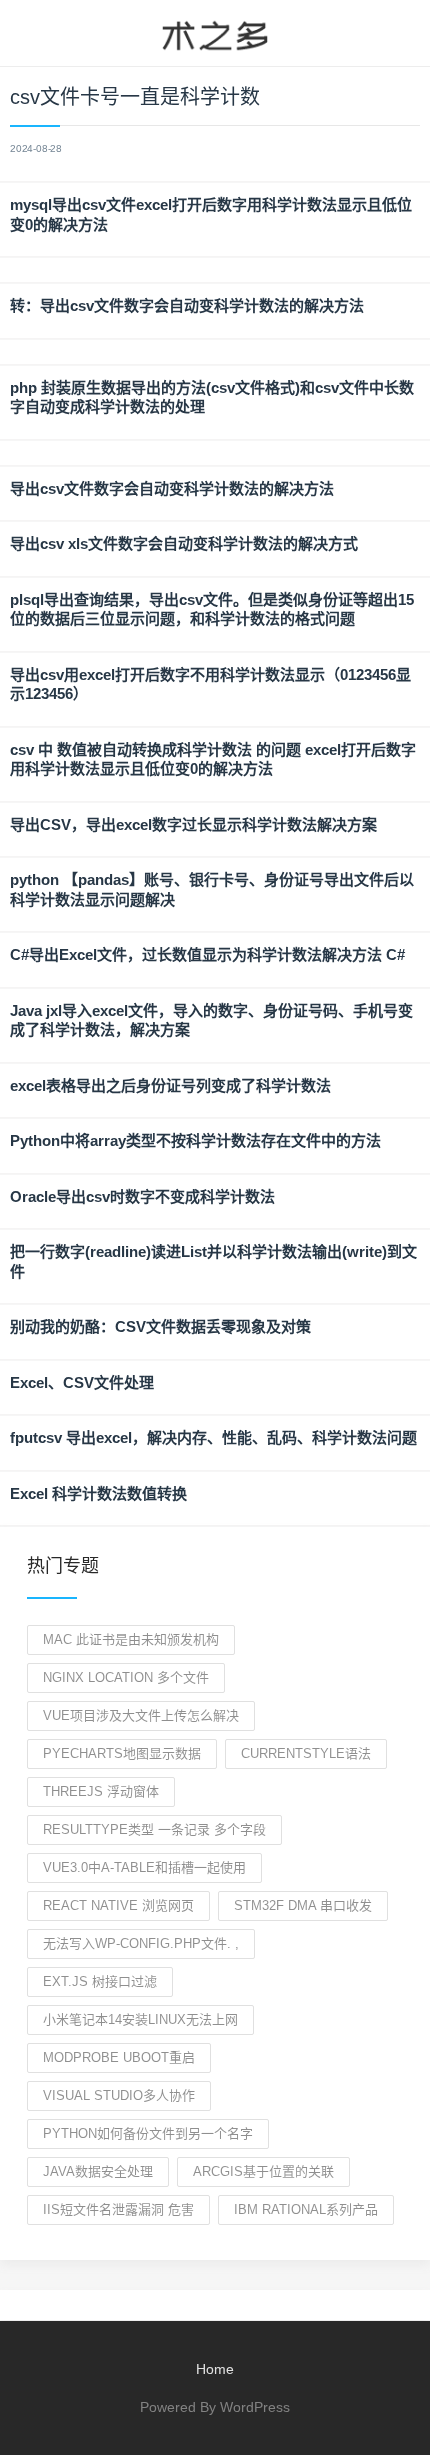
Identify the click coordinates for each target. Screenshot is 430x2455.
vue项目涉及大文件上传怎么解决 (141, 1715)
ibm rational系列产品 (306, 2209)
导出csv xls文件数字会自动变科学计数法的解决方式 (184, 543)
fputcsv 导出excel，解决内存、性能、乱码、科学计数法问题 (213, 1437)
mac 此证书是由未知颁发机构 (131, 1639)
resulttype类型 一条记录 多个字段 (154, 1829)
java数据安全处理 (98, 2171)
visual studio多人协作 (119, 2095)
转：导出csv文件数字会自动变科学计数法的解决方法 (187, 305)
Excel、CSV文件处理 (82, 1382)
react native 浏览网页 (118, 1905)
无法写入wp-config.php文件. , (141, 1943)
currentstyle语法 (306, 1753)
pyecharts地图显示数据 (122, 1753)
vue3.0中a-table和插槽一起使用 (144, 1867)
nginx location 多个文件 (126, 1677)
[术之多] (215, 33)
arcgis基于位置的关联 (263, 2171)
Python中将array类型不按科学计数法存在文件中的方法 (195, 1140)
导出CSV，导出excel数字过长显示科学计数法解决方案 (193, 824)
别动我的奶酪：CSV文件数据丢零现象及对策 (160, 1326)
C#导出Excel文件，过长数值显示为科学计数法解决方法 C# (207, 954)
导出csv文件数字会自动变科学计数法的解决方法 (172, 488)
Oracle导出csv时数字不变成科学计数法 (142, 1196)
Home (215, 2369)
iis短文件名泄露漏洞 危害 (118, 2209)
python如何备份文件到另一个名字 (148, 2133)
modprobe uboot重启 (119, 2057)
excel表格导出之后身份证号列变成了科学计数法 (170, 1085)
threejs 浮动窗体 (101, 1791)
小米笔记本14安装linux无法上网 (140, 2019)
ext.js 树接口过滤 (100, 1981)
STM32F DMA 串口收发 (303, 1905)
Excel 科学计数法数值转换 (98, 1493)
